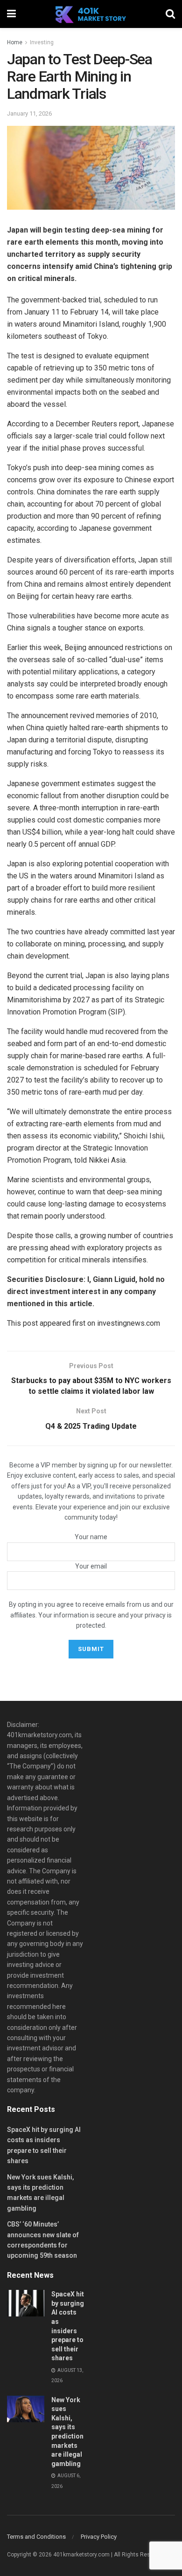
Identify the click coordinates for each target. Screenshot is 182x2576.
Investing (42, 42)
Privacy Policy (99, 2537)
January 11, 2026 (29, 113)
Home (15, 42)
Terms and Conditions (36, 2537)
